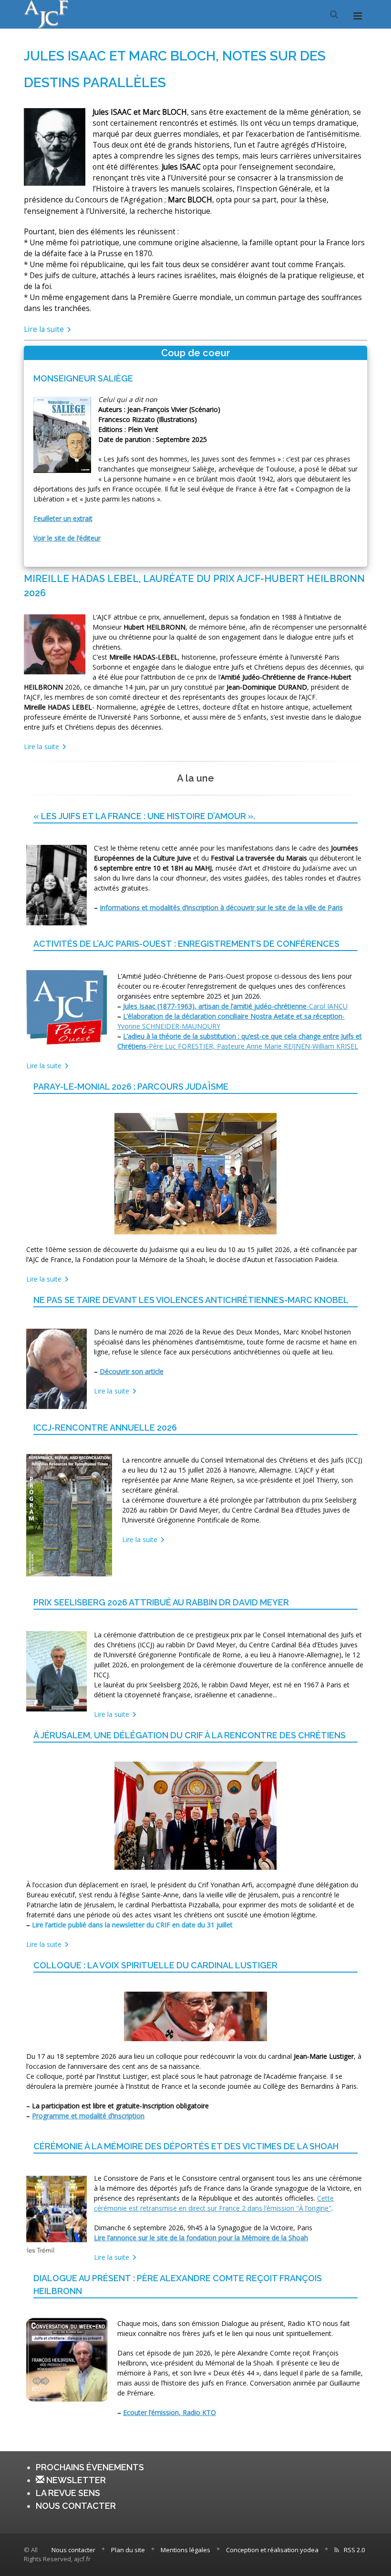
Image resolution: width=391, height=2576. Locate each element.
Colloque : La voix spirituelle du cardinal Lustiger (155, 1965)
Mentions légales (185, 2550)
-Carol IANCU (235, 1006)
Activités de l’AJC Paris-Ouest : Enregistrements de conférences (186, 944)
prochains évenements (90, 2467)
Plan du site (128, 2550)
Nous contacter (76, 2506)
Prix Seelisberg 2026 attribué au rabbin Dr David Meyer (161, 1602)
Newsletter (75, 2480)
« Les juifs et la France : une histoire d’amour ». (144, 816)
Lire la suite (45, 329)
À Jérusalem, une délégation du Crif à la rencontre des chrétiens (190, 1735)
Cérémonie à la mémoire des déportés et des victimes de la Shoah (186, 2146)
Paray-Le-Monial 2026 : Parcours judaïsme (131, 1087)
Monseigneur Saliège (83, 378)
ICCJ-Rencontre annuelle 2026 (105, 1428)
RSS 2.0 (354, 2550)
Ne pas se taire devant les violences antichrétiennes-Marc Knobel (191, 1300)
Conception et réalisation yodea (272, 2550)
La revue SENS (68, 2493)
